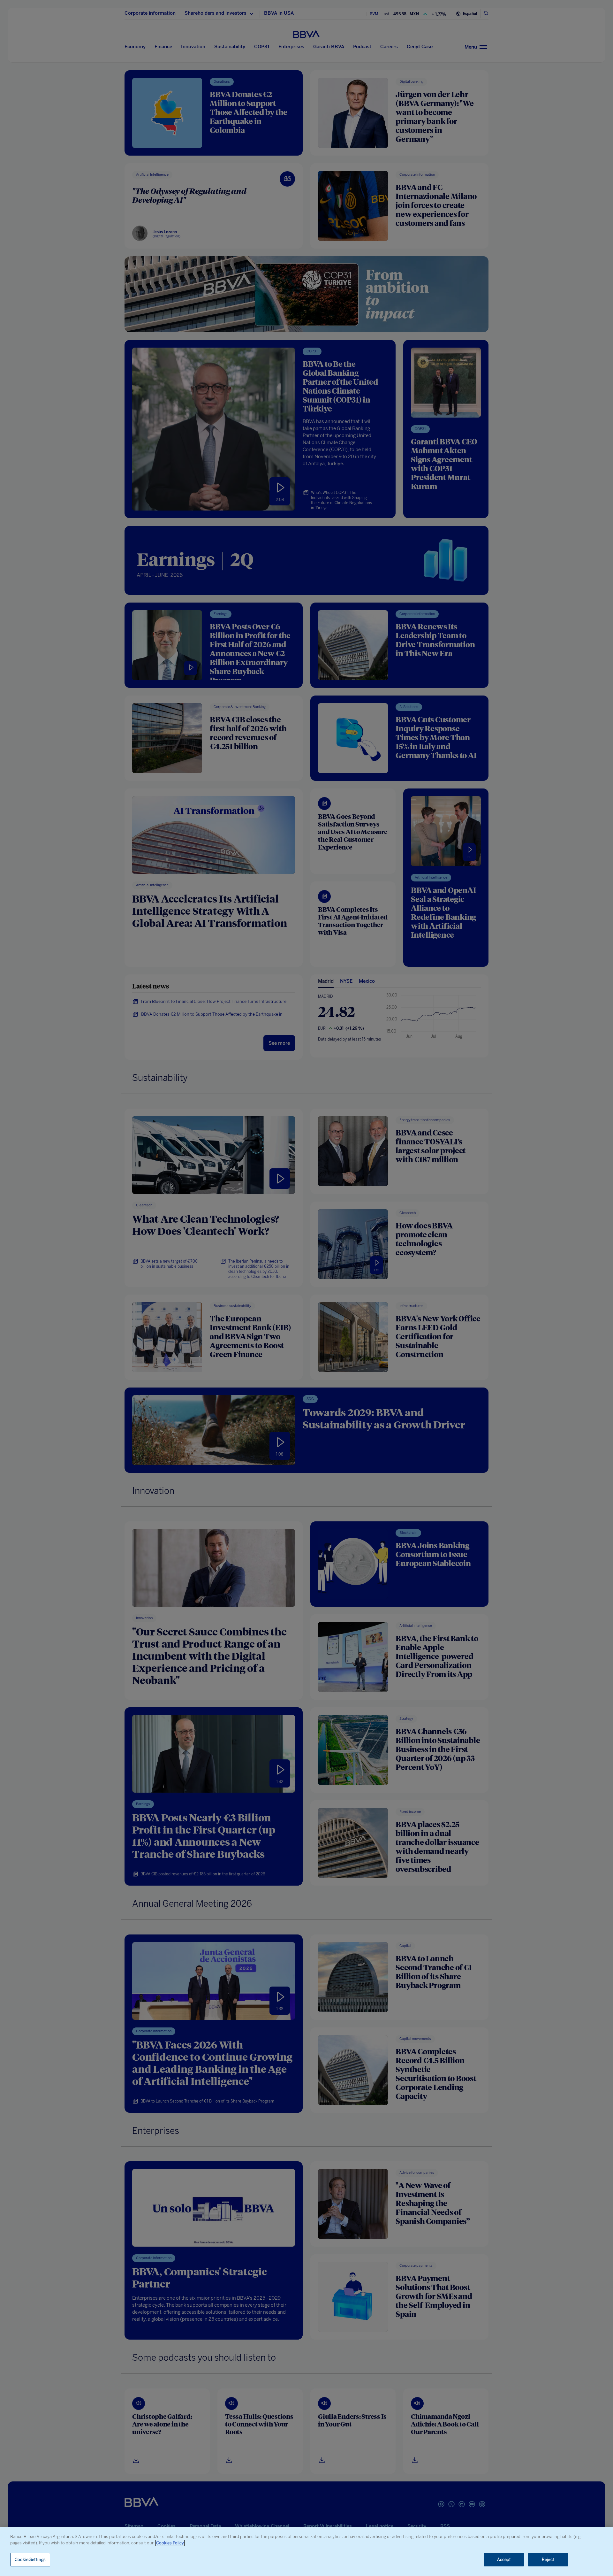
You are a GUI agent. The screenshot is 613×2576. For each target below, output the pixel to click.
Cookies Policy (170, 2543)
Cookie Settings (30, 2560)
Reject (548, 2560)
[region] (306, 2552)
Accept (504, 2560)
